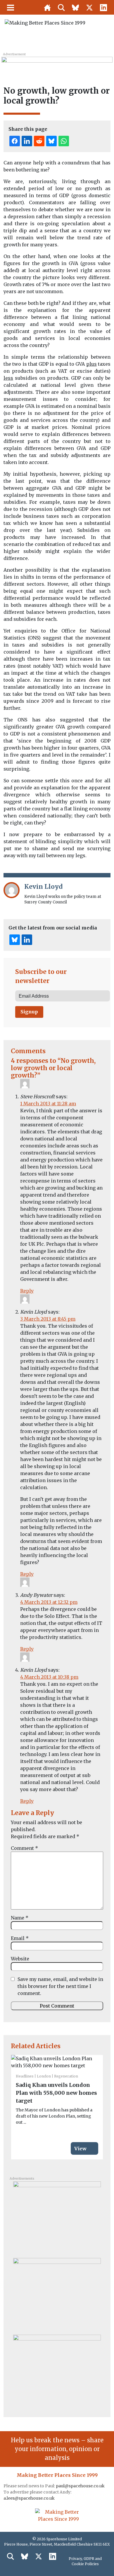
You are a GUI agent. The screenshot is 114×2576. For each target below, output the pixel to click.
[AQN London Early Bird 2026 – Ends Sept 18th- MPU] (57, 2218)
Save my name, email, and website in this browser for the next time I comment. (60, 1986)
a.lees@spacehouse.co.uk (30, 2498)
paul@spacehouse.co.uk (81, 2486)
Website (20, 1959)
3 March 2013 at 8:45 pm (48, 1319)
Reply (27, 1291)
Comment (24, 1848)
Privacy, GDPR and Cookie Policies (85, 2561)
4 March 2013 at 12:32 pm (49, 1602)
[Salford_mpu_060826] (57, 2294)
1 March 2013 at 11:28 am (48, 1104)
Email (20, 1938)
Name (20, 1918)
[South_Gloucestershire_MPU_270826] (57, 2371)
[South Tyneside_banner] (57, 63)
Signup (29, 1012)
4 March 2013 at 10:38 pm (49, 1677)
